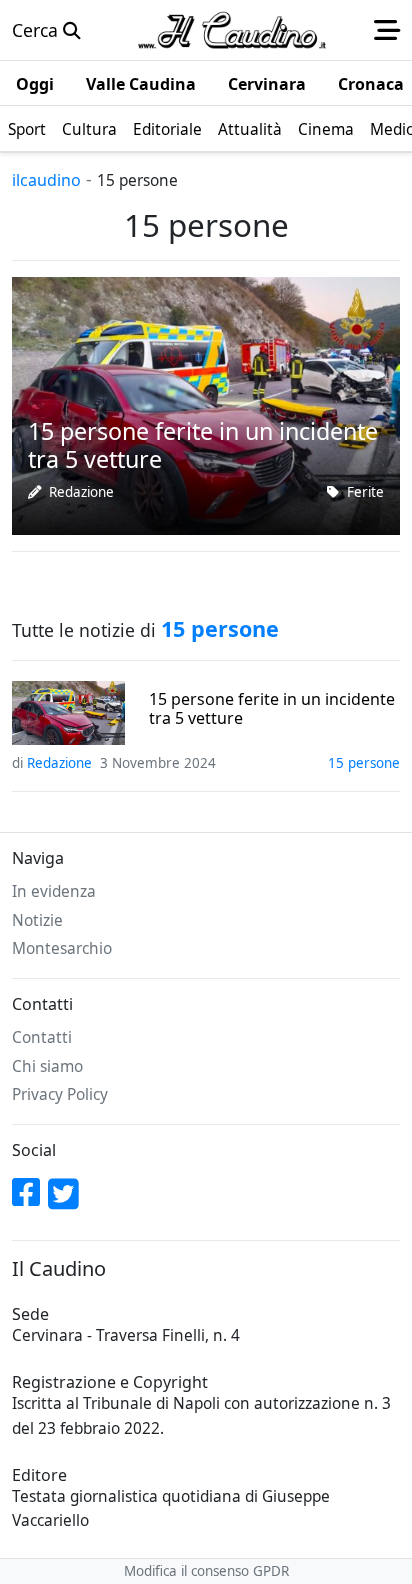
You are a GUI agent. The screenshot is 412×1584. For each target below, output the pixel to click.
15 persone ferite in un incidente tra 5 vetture (272, 709)
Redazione (81, 492)
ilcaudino (46, 180)
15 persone (364, 763)
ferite (365, 492)
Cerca (37, 30)
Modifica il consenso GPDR (206, 1571)
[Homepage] (232, 30)
